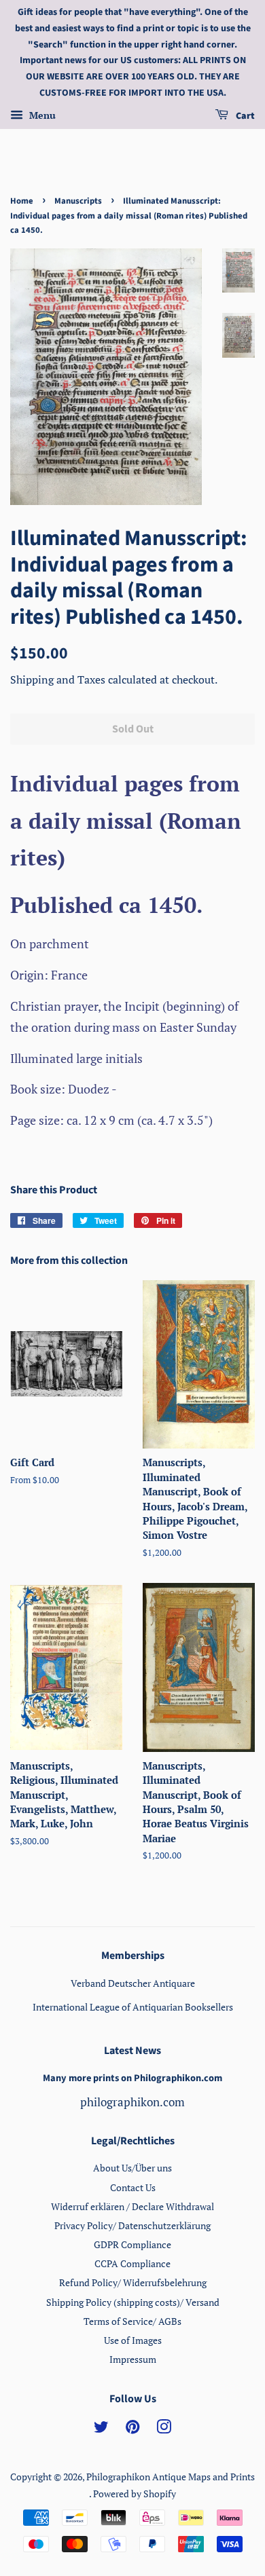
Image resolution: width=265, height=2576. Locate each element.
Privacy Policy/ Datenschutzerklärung (132, 2225)
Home (22, 201)
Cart (244, 116)
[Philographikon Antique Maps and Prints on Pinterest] (132, 2429)
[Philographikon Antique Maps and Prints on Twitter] (101, 2429)
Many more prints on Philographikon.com (132, 2078)
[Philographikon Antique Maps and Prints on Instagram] (164, 2429)
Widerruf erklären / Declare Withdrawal (132, 2206)
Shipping (33, 679)
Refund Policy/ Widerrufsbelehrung (133, 2282)
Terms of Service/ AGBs (132, 2321)
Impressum (133, 2359)
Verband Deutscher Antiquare (133, 1983)
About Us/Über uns (132, 2168)
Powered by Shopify (135, 2494)
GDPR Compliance (132, 2244)
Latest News (132, 2051)
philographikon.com (132, 2102)
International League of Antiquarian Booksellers (133, 2007)
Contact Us (133, 2187)
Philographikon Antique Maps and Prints (171, 2477)
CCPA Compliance (132, 2263)
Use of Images (133, 2340)
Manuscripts (78, 201)
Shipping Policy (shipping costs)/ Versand (133, 2302)
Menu (41, 115)
